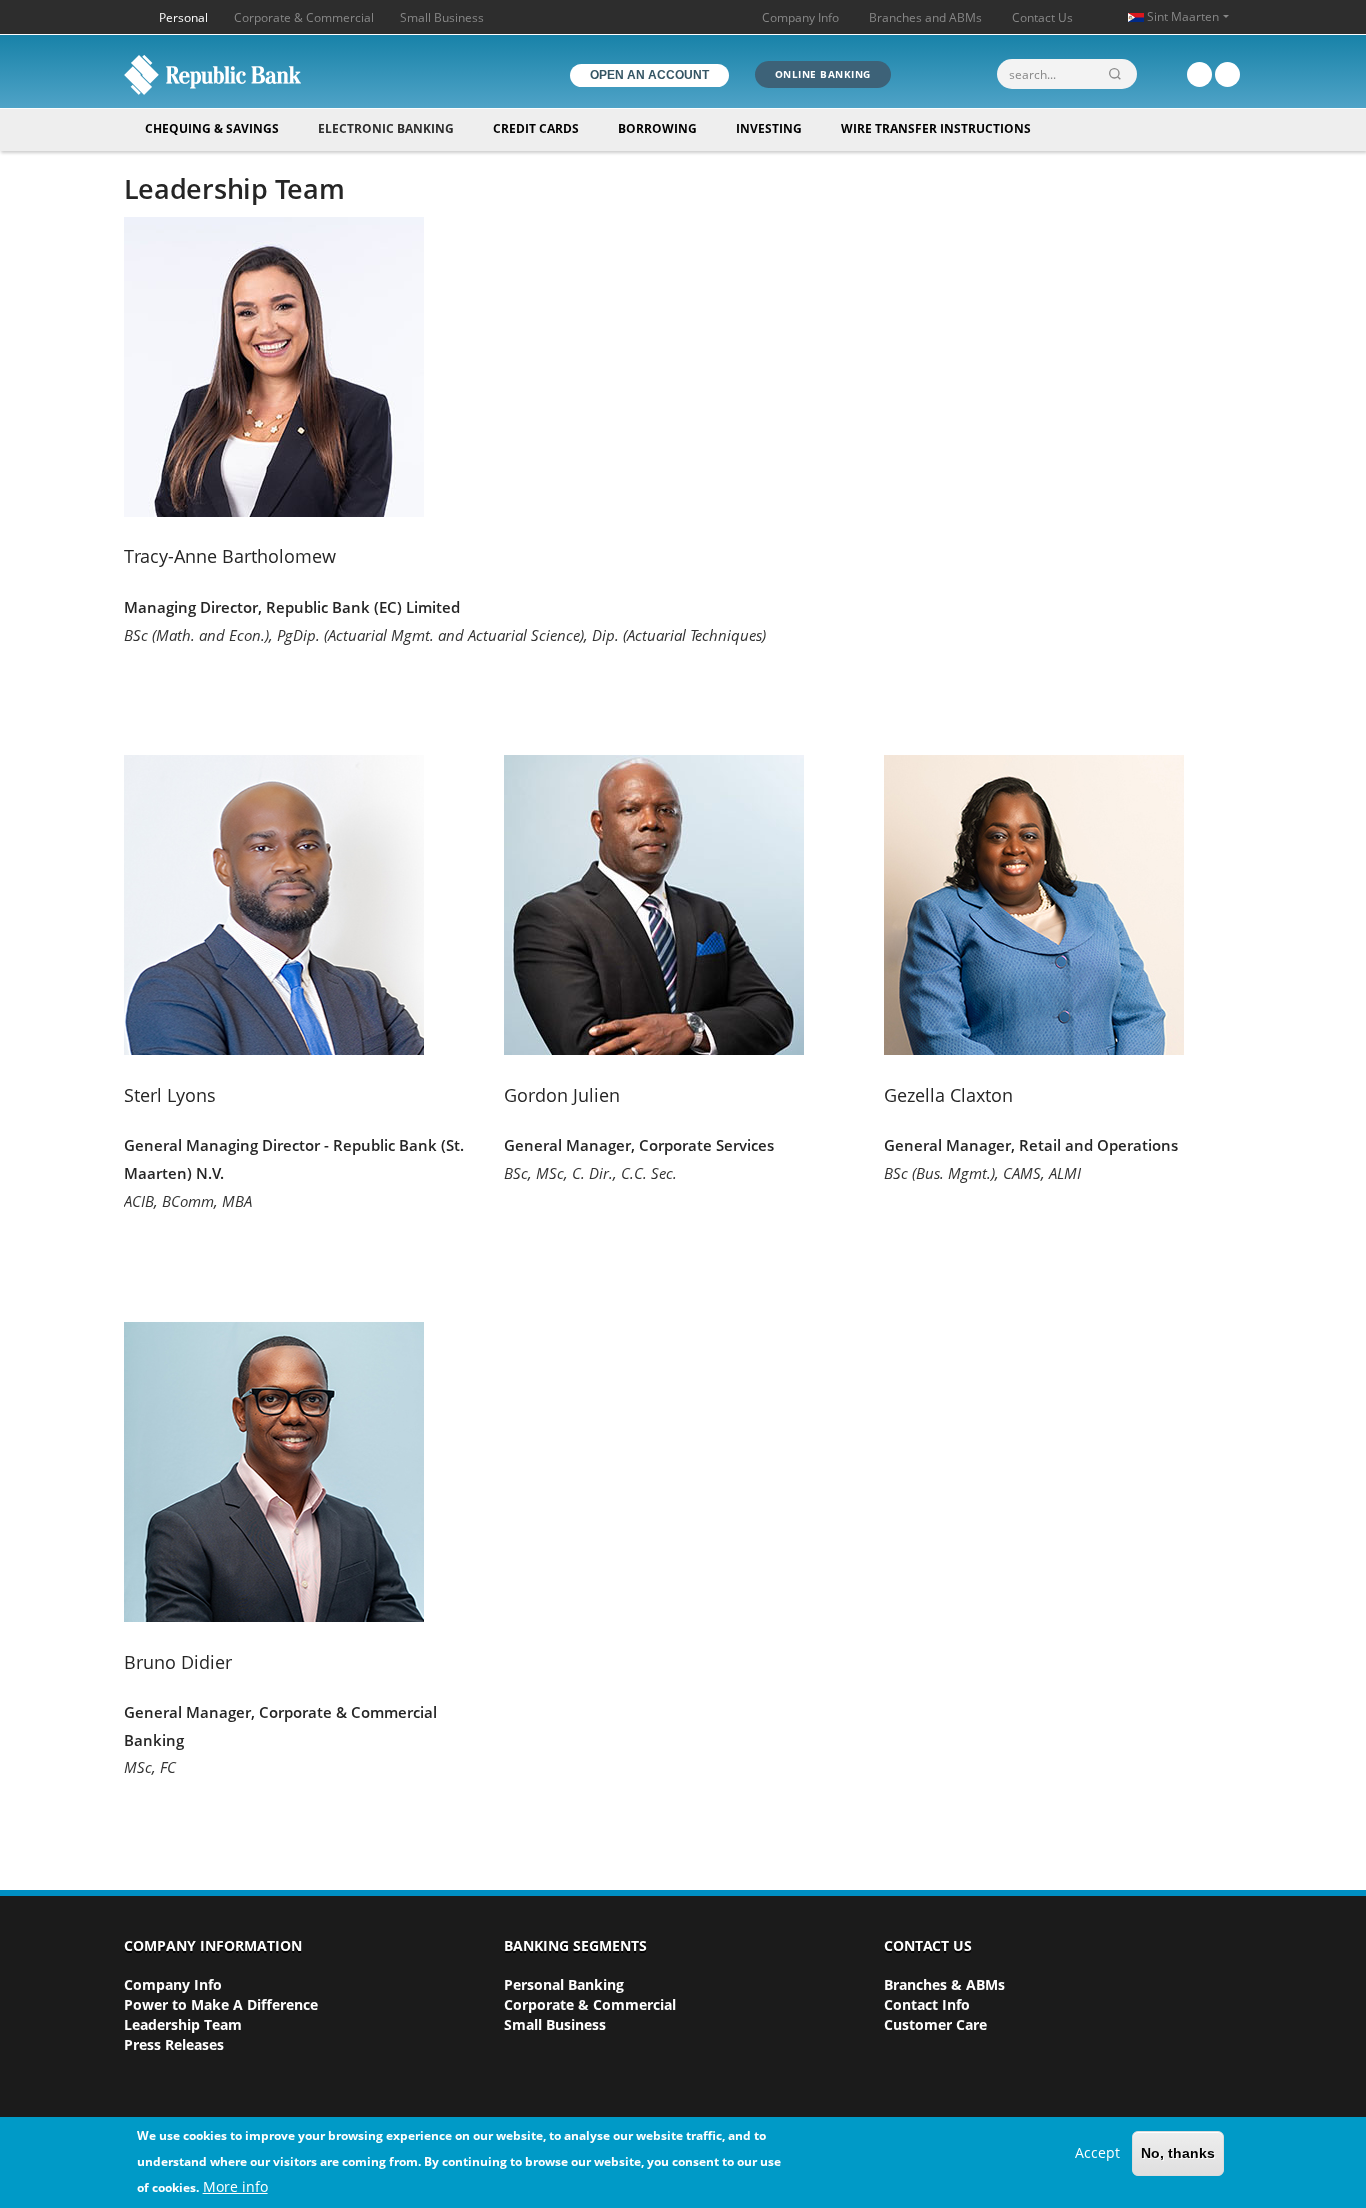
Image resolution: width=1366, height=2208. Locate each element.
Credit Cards (536, 128)
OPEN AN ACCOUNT (649, 75)
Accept (1097, 2153)
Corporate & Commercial (304, 17)
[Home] (255, 74)
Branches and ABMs (925, 17)
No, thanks (1178, 2154)
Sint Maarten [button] (1183, 16)
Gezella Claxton (948, 1095)
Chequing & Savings (212, 128)
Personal (183, 17)
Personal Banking (564, 1984)
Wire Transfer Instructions (936, 128)
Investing (769, 128)
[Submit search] (1119, 74)
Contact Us (1042, 17)
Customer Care (935, 2024)
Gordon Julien (562, 1095)
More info (235, 2186)
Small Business (442, 17)
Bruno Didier (178, 1662)
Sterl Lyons (170, 1095)
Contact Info (927, 2004)
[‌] (1199, 74)
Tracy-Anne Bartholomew (230, 556)
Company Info (800, 17)
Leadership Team (183, 2024)
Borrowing (657, 128)
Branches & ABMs (944, 1984)
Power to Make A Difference (221, 2004)
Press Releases (174, 2044)
